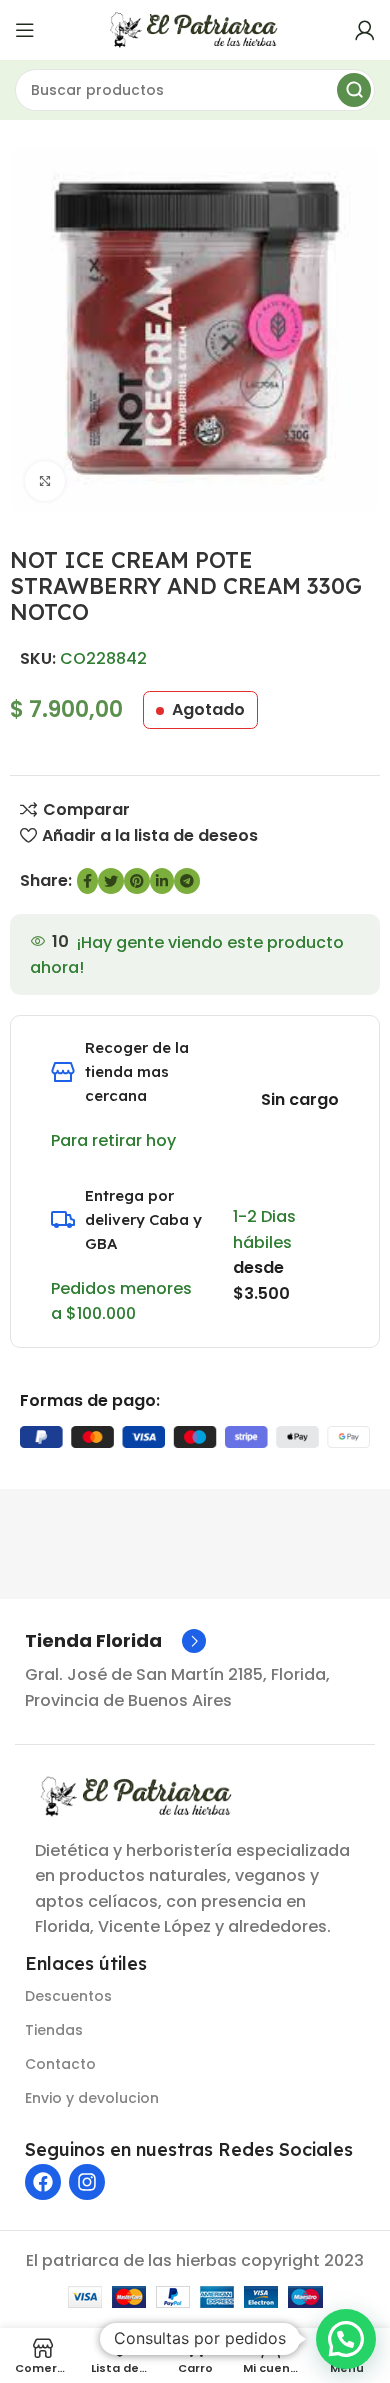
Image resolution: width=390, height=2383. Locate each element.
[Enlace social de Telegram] (187, 881)
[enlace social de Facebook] (87, 881)
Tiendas (54, 2030)
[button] (346, 2339)
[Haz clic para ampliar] (45, 481)
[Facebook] (43, 2182)
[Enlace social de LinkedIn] (162, 881)
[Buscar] (354, 90)
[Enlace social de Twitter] (111, 881)
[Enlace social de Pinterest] (137, 881)
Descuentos (68, 1996)
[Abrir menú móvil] (25, 30)
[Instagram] (87, 2182)
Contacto (60, 2064)
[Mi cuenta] (365, 30)
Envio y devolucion (92, 2098)
